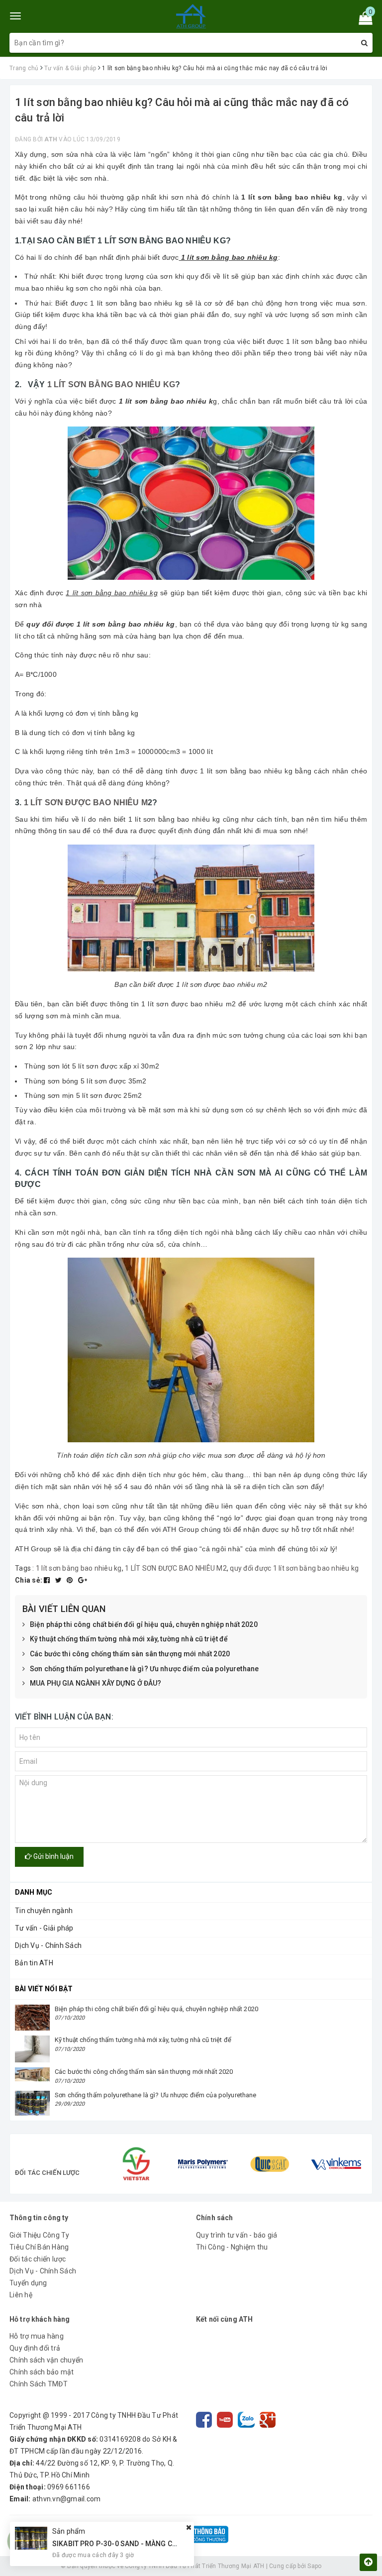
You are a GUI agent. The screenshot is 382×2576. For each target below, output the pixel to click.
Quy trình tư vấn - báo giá (237, 2235)
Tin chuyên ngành (44, 1911)
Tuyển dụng (28, 2283)
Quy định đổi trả (35, 2348)
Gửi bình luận (53, 1856)
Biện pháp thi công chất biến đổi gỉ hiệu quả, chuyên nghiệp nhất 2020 (144, 1624)
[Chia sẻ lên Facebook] (48, 1580)
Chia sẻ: (29, 1580)
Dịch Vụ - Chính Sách (48, 1945)
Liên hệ (21, 2295)
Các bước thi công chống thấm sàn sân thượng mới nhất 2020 (130, 1654)
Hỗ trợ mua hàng (37, 2336)
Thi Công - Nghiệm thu (232, 2247)
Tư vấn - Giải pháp (44, 1928)
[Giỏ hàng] (362, 20)
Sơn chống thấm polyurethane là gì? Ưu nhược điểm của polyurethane (144, 1669)
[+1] (83, 1580)
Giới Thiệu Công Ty (40, 2235)
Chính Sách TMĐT (39, 2384)
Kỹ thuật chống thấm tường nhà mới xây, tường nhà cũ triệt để (129, 1639)
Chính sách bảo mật (42, 2372)
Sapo (314, 2566)
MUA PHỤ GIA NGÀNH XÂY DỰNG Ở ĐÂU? (96, 1683)
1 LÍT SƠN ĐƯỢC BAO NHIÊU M (86, 803)
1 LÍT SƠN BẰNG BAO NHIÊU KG (111, 384)
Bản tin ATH (34, 1963)
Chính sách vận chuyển (46, 2360)
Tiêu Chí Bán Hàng (39, 2247)
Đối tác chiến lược (38, 2259)
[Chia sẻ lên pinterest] (71, 1580)
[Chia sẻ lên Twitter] (59, 1580)
